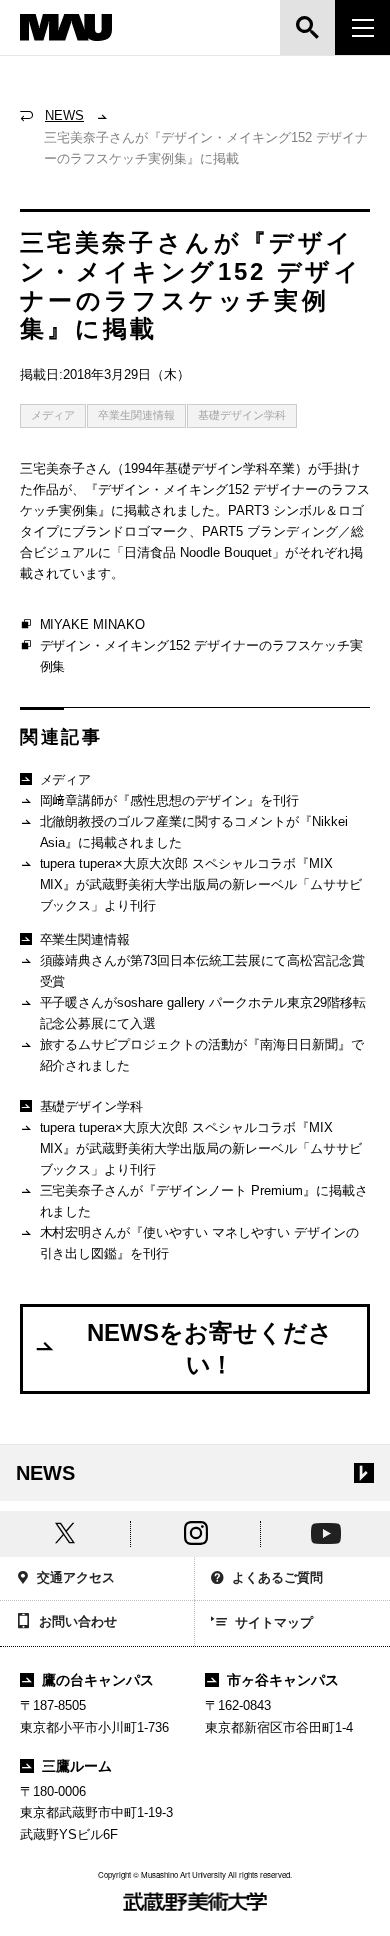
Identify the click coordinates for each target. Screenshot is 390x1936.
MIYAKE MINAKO (93, 624)
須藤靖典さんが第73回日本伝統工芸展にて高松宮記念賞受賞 (203, 971)
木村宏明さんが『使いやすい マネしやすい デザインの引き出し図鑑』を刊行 (200, 1243)
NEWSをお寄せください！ (210, 1348)
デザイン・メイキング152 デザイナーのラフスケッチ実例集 (202, 656)
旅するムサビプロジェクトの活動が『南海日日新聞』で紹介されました (202, 1055)
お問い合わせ (78, 1621)
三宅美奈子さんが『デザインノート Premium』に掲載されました (204, 1201)
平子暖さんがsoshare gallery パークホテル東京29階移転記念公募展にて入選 (203, 1013)
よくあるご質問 (277, 1577)
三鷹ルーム (77, 1766)
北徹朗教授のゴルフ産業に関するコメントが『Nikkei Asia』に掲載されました (194, 832)
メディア (53, 415)
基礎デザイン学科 (242, 415)
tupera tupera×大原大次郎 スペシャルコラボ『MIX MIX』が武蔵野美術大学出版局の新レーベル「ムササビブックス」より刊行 (201, 884)
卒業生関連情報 (136, 415)
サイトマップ (274, 1622)
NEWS (64, 115)
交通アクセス (76, 1577)
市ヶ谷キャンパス (283, 1680)
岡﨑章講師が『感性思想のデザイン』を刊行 (170, 800)
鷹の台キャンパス (98, 1680)
